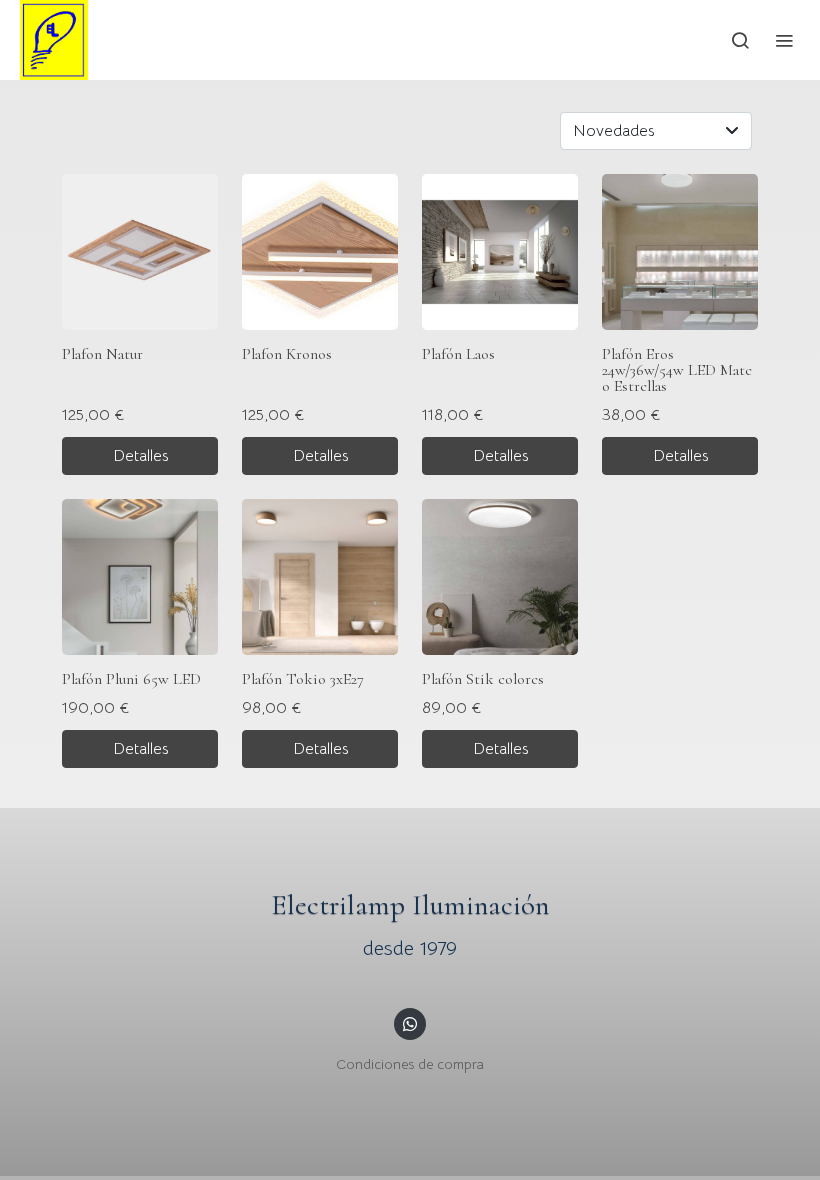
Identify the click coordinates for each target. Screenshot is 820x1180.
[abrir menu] (784, 40)
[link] (54, 40)
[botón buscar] (740, 40)
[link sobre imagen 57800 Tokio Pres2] (320, 577)
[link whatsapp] (410, 1023)
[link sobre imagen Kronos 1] (320, 252)
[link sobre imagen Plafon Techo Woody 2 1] (500, 577)
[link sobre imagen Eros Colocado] (680, 252)
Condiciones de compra (410, 1064)
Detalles (140, 456)
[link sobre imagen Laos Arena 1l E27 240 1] (500, 252)
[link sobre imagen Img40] (140, 577)
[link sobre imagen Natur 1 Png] (140, 252)
